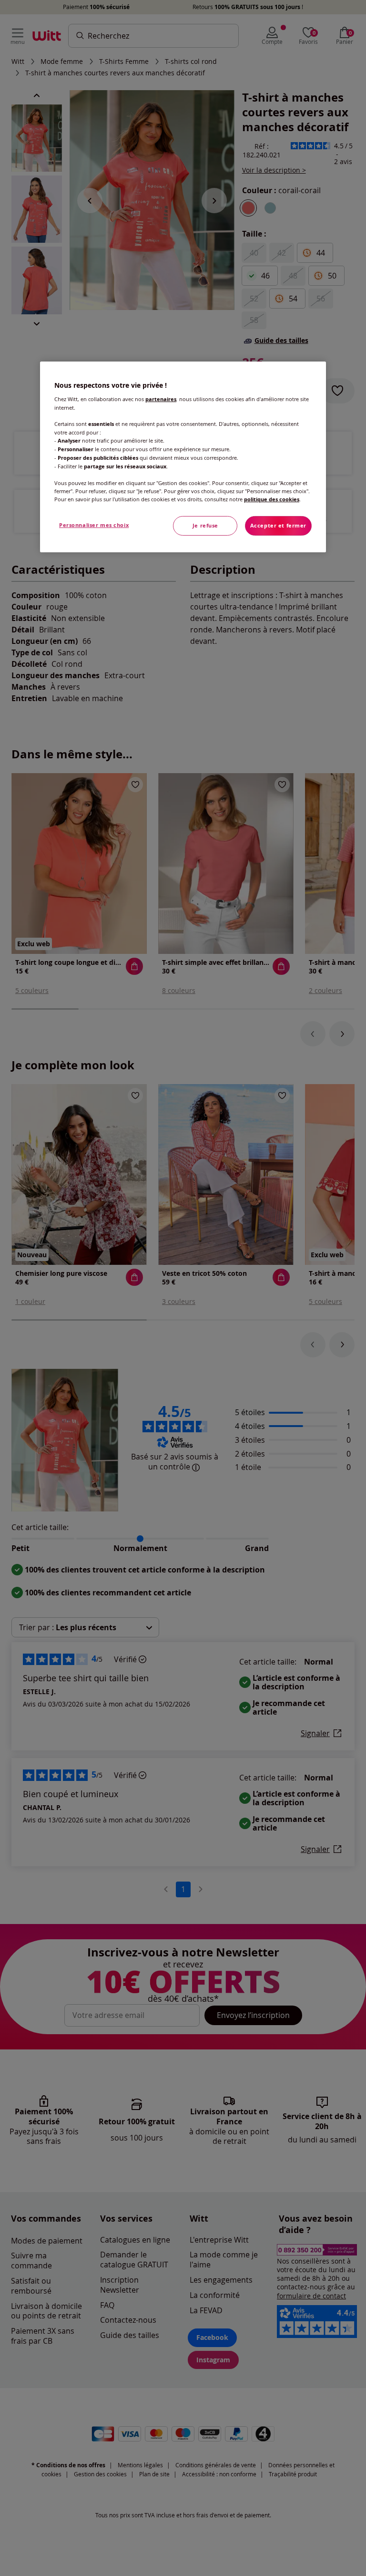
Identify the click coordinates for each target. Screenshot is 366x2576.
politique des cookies (272, 499)
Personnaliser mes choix (94, 525)
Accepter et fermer (278, 526)
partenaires (161, 399)
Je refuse (205, 526)
